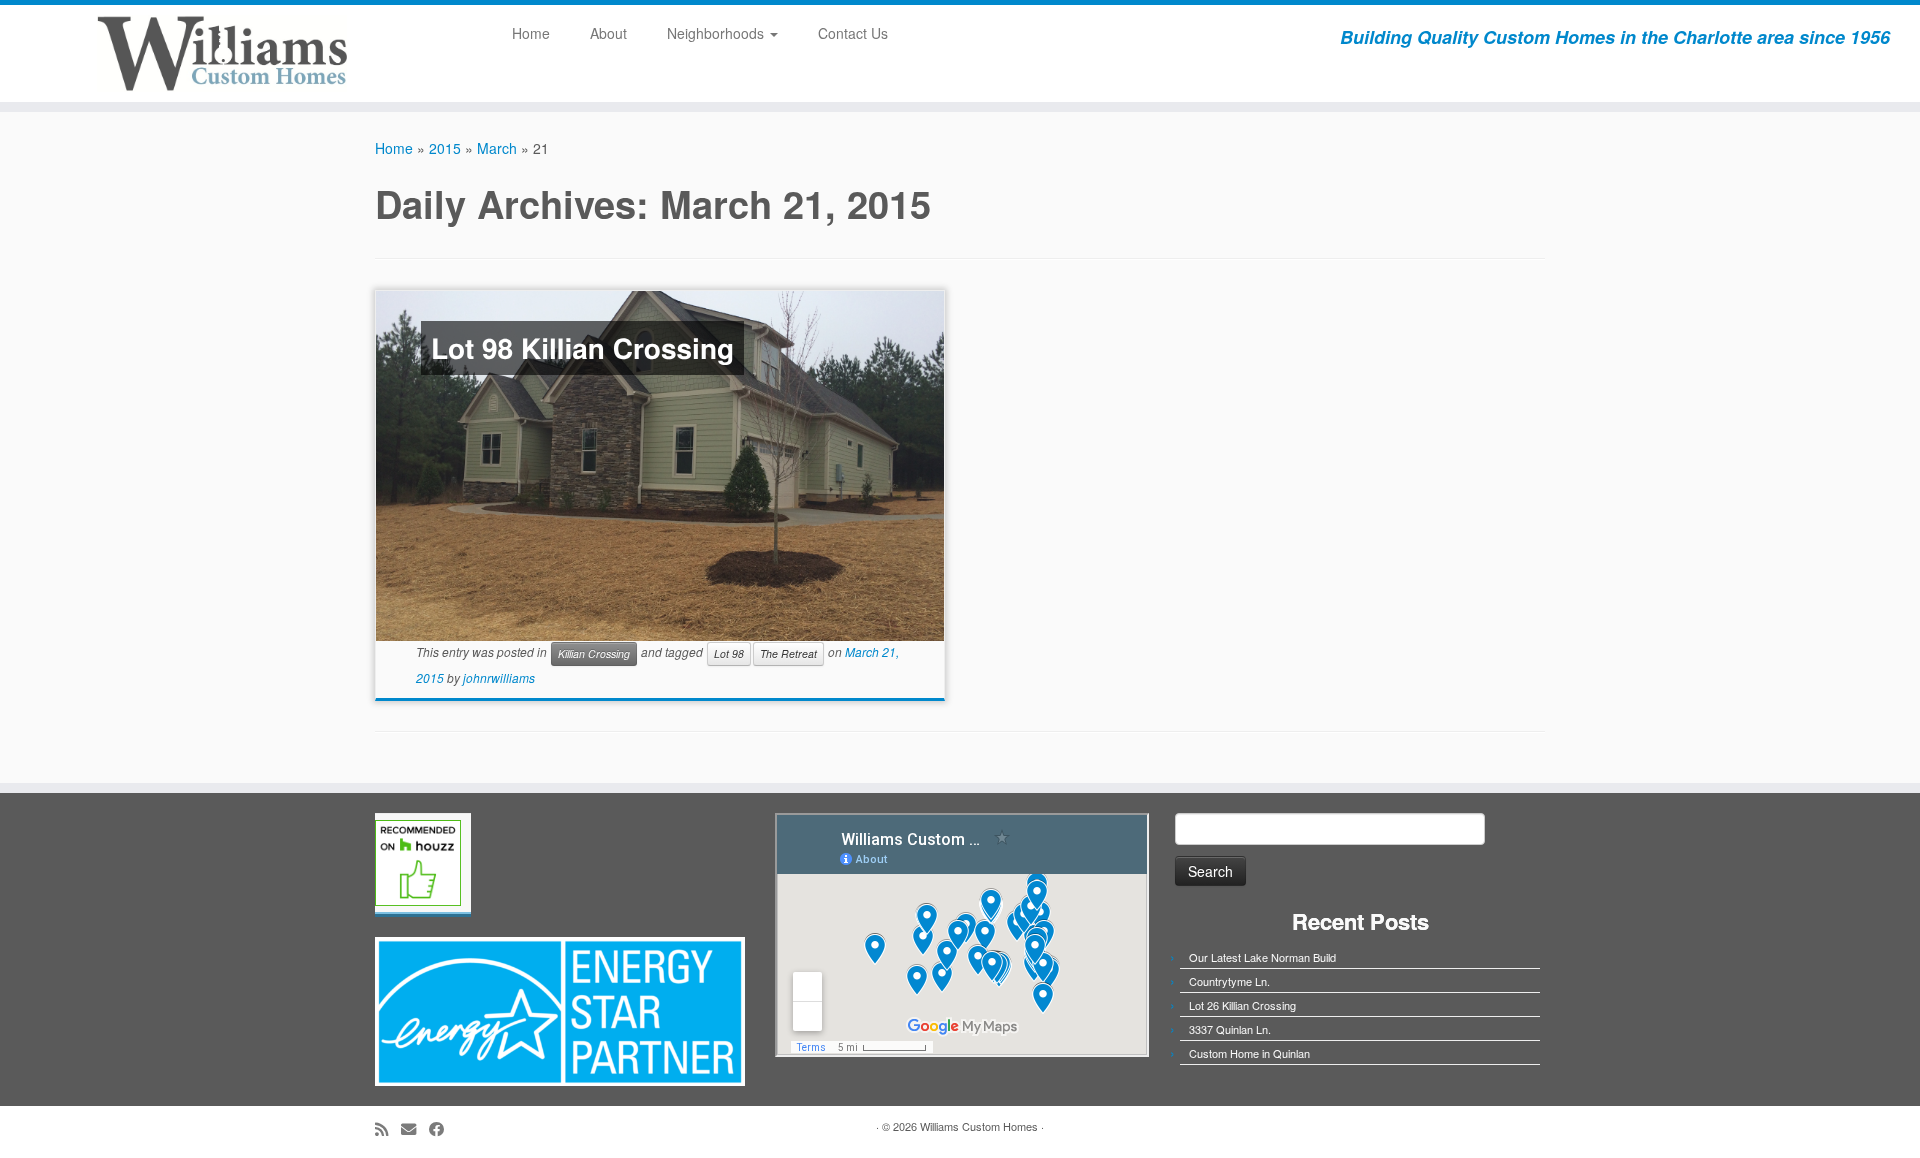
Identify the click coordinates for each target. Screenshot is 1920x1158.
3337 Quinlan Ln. (1230, 1029)
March (497, 148)
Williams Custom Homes (979, 1126)
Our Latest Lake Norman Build (1262, 957)
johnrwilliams (499, 677)
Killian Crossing (594, 653)
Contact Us (853, 33)
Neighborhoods (717, 33)
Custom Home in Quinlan (1249, 1053)
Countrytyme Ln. (1229, 981)
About (608, 33)
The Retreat (788, 653)
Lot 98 (729, 653)
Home (531, 33)
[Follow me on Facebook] (443, 1128)
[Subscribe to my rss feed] (388, 1128)
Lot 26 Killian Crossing (1242, 1005)
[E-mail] (415, 1128)
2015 (445, 148)
